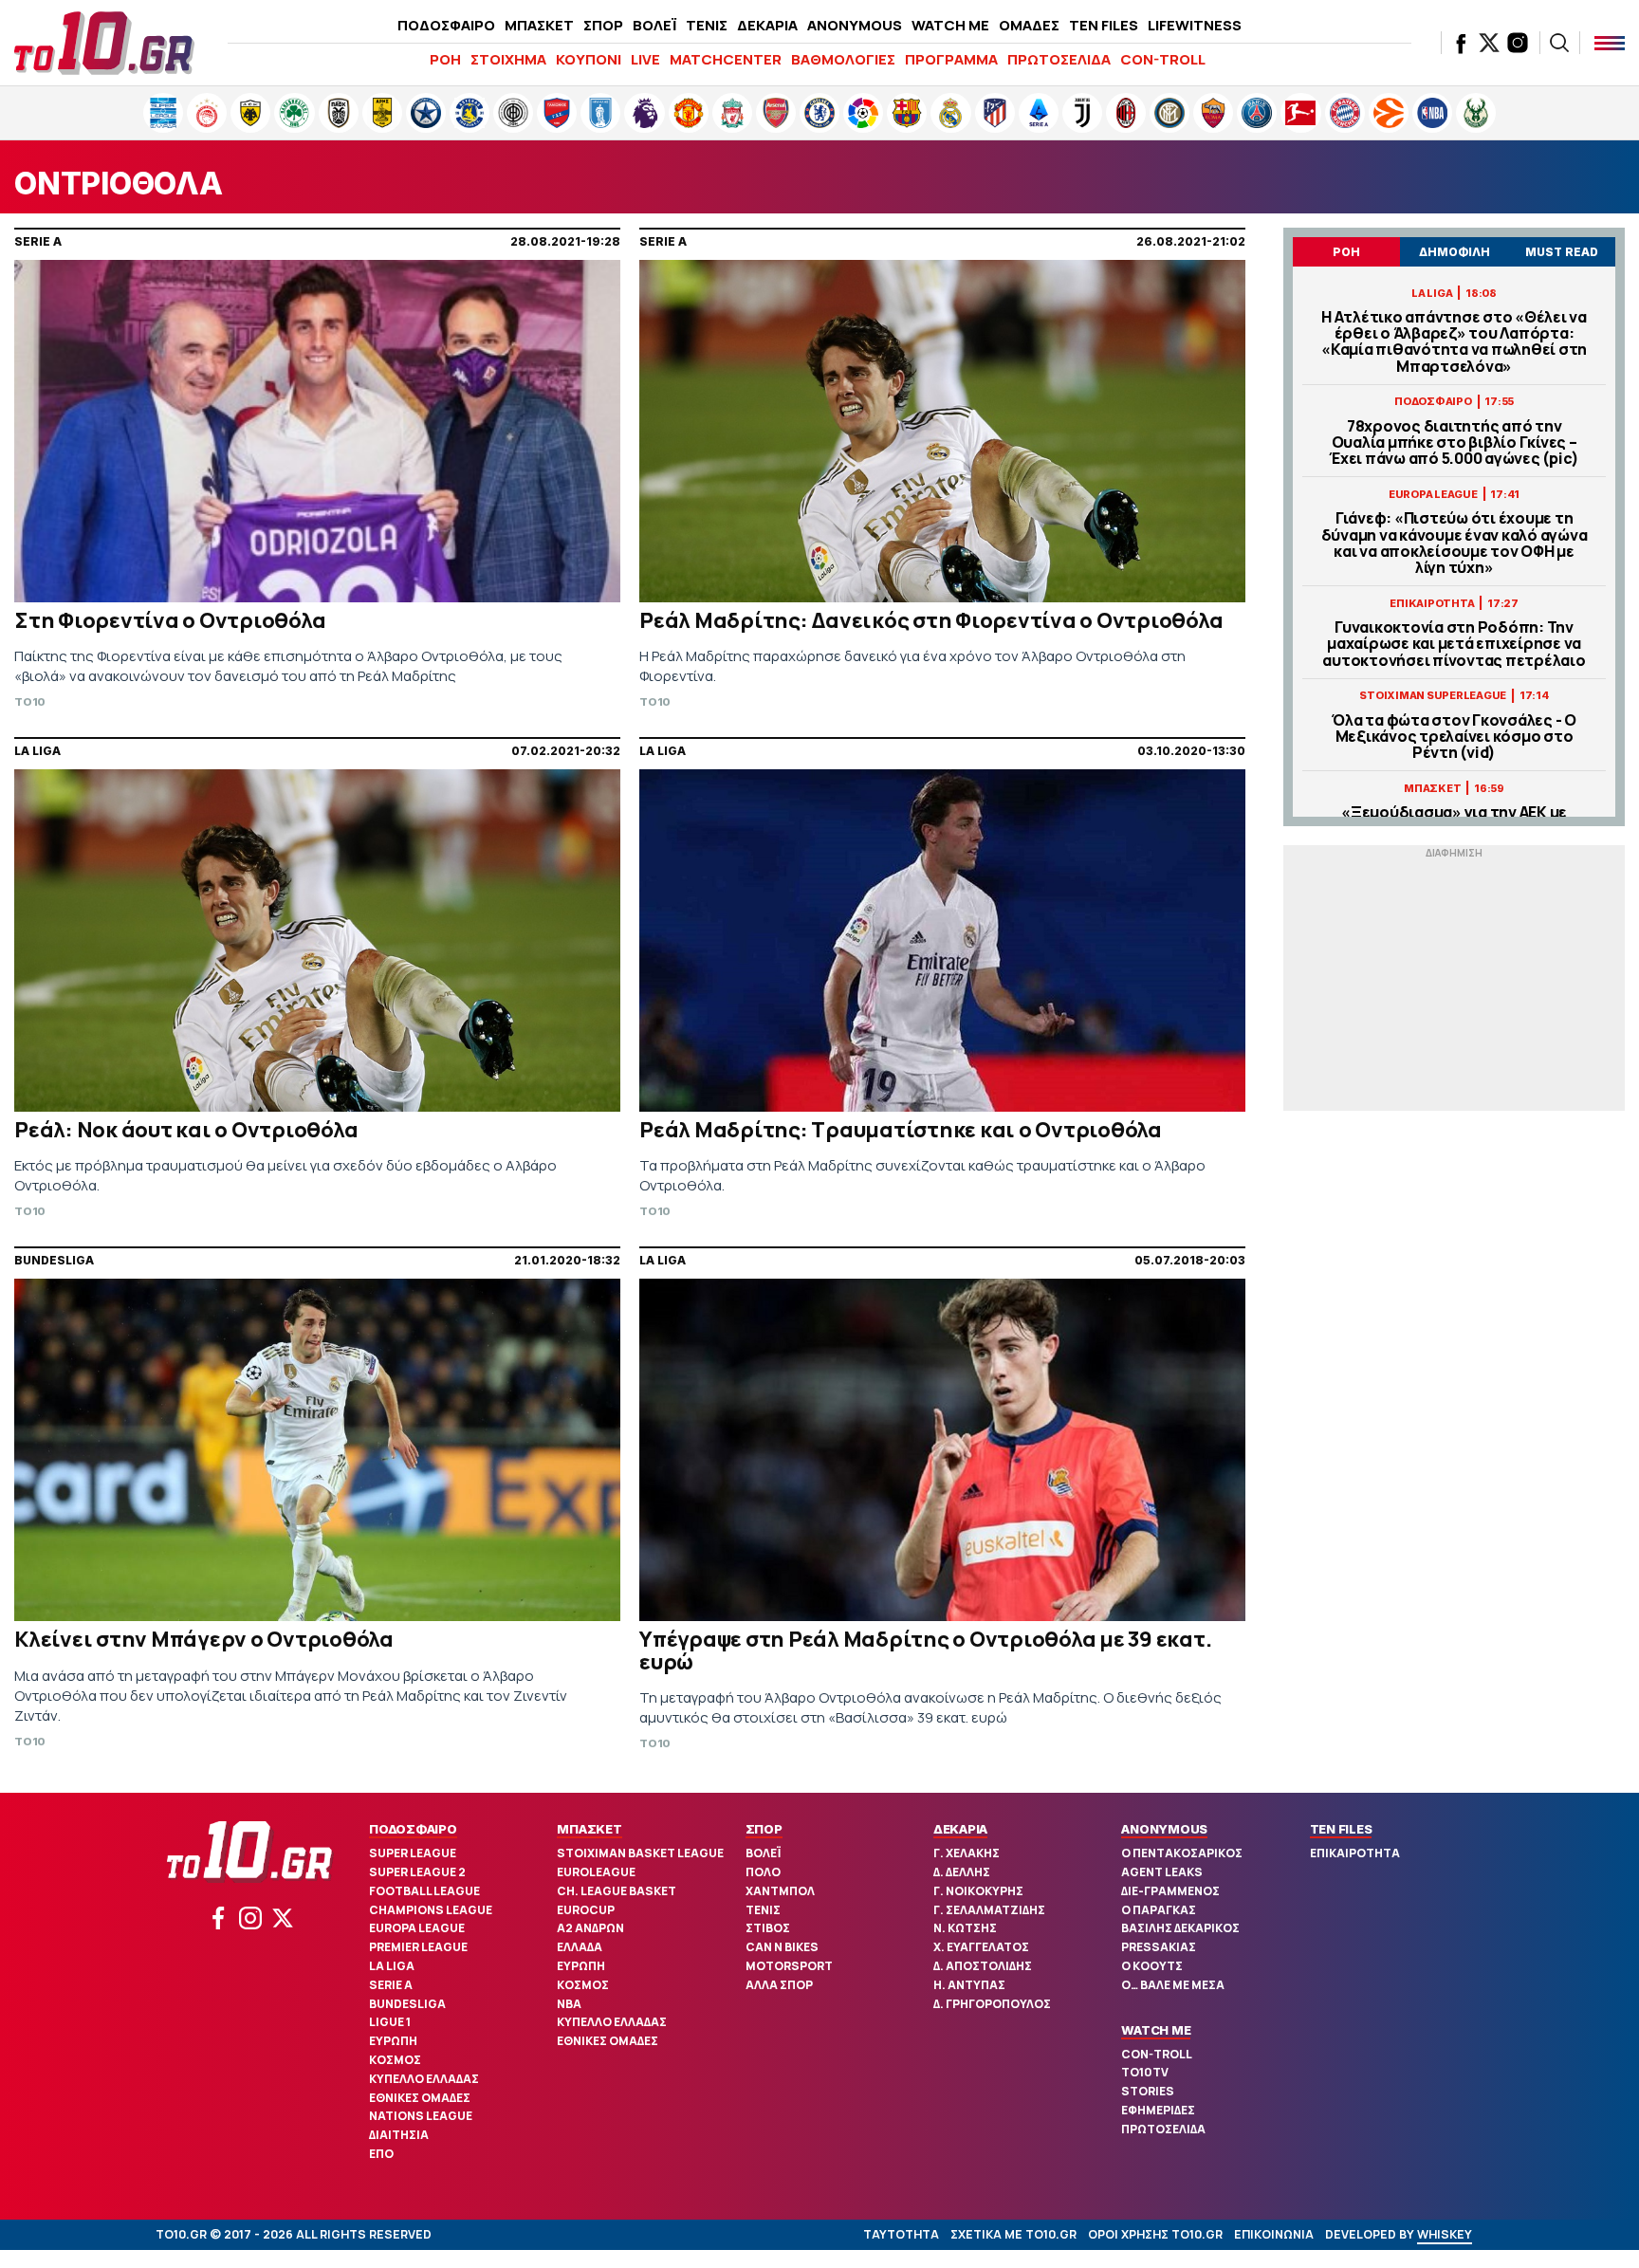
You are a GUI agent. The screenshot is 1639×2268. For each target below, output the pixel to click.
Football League (424, 1891)
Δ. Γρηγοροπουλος (992, 2004)
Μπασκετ (589, 1829)
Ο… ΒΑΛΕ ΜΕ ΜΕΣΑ (1173, 1985)
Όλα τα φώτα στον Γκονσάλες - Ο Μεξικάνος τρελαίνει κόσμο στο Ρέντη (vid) (1454, 737)
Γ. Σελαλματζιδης (989, 1910)
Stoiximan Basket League (640, 1853)
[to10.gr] (104, 43)
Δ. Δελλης (962, 1872)
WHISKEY (1445, 2234)
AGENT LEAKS (1162, 1872)
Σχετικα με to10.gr (1013, 2234)
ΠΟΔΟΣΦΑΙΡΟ (446, 25)
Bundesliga (407, 2004)
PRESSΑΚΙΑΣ (1159, 1947)
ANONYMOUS (855, 25)
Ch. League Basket (617, 1891)
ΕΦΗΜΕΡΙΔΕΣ (1158, 2110)
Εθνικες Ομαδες (420, 2098)
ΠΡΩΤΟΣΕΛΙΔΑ (1059, 59)
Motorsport (789, 1966)
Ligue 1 (390, 2022)
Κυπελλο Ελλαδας (424, 2079)
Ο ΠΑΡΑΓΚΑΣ (1159, 1910)
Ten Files (1341, 1829)
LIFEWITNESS (1195, 25)
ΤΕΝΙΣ (707, 25)
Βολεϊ (763, 1853)
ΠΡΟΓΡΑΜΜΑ (951, 59)
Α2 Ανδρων (590, 1928)
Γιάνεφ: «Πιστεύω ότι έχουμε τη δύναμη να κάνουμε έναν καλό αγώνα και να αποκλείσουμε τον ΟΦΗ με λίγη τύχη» (1455, 543)
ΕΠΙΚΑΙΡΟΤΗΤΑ (1355, 1853)
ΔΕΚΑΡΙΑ (767, 25)
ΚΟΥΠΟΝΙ (589, 59)
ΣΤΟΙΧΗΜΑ (508, 59)
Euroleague (596, 1872)
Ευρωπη (393, 2041)
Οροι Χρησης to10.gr (1155, 2234)
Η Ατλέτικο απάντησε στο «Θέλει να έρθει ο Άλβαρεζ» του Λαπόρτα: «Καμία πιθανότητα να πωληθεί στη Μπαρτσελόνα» (1454, 342)
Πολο (763, 1872)
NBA (569, 2004)
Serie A (391, 1985)
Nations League (421, 2116)
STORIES (1148, 2091)
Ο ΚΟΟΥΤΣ (1152, 1966)
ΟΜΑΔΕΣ (1029, 25)
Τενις (763, 1910)
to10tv (1145, 2072)
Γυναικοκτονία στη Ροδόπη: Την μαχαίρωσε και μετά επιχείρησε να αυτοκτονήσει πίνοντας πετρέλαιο (1454, 644)
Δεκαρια (960, 1829)
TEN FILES (1104, 25)
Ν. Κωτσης (965, 1928)
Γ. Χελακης (967, 1853)
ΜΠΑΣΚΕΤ (539, 25)
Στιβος (768, 1928)
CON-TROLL (1163, 59)
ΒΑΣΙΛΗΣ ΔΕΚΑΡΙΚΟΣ (1180, 1928)
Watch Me (1156, 2030)
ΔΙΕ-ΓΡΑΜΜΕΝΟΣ (1170, 1891)
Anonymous (1164, 1829)
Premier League (418, 1947)
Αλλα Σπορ (779, 1985)
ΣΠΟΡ (603, 25)
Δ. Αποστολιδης (983, 1966)
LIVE (645, 59)
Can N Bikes (782, 1947)
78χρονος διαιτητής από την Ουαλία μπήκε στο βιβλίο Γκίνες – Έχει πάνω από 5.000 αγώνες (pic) (1454, 443)
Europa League (417, 1928)
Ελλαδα (580, 1947)
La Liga (392, 1966)
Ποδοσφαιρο (413, 1829)
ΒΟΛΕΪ (654, 25)
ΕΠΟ (381, 2154)
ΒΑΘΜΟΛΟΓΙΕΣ (843, 59)
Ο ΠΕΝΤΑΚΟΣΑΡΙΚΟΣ (1182, 1853)
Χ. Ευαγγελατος (981, 1947)
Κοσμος (395, 2060)
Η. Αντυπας (969, 1985)
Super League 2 (417, 1872)
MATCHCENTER (726, 59)
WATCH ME (950, 25)
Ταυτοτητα (901, 2234)
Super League (413, 1853)
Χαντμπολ (780, 1891)
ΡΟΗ (445, 59)
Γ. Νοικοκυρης (978, 1891)
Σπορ (764, 1829)
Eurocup (586, 1910)
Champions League (431, 1910)
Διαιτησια (399, 2135)
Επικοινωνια (1274, 2234)
